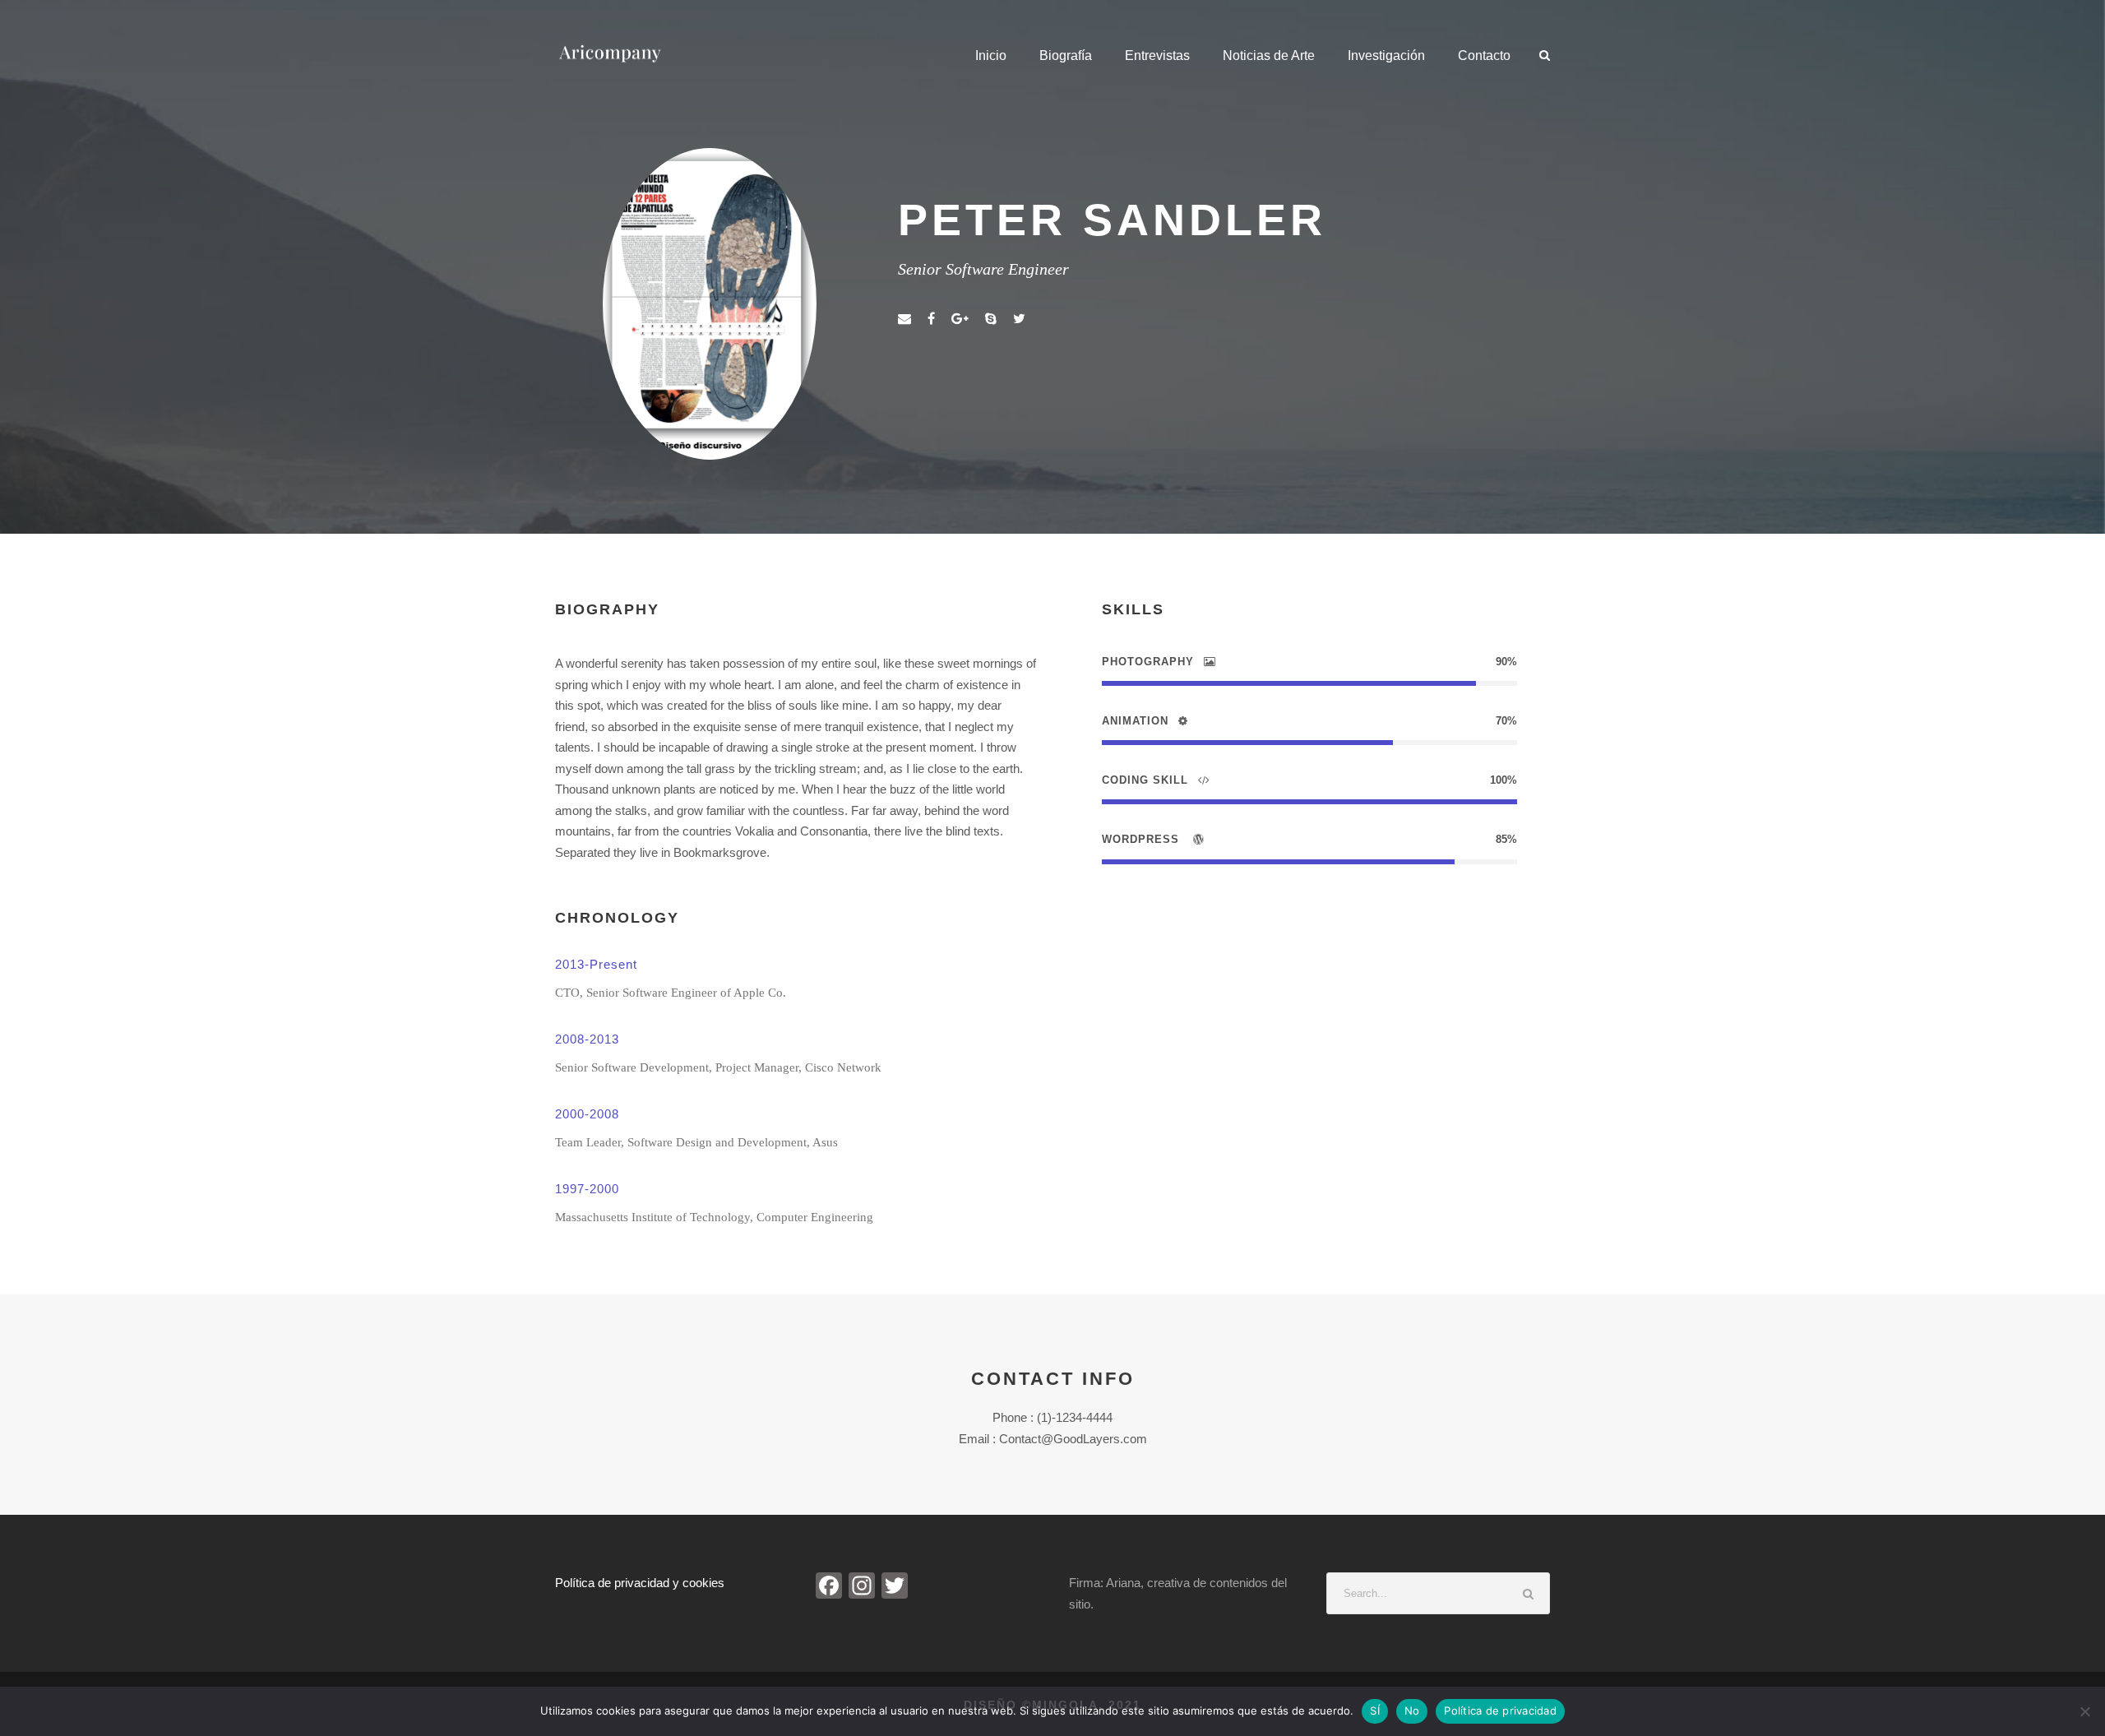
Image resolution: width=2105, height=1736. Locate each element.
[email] (904, 319)
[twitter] (1019, 319)
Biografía (1066, 56)
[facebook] (931, 319)
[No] (2084, 1711)
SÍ (1375, 1711)
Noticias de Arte (1269, 56)
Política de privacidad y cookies (640, 1583)
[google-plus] (960, 319)
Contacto (1484, 56)
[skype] (991, 319)
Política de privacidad (1500, 1711)
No (1412, 1711)
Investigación (1386, 56)
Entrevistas (1157, 56)
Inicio (991, 56)
